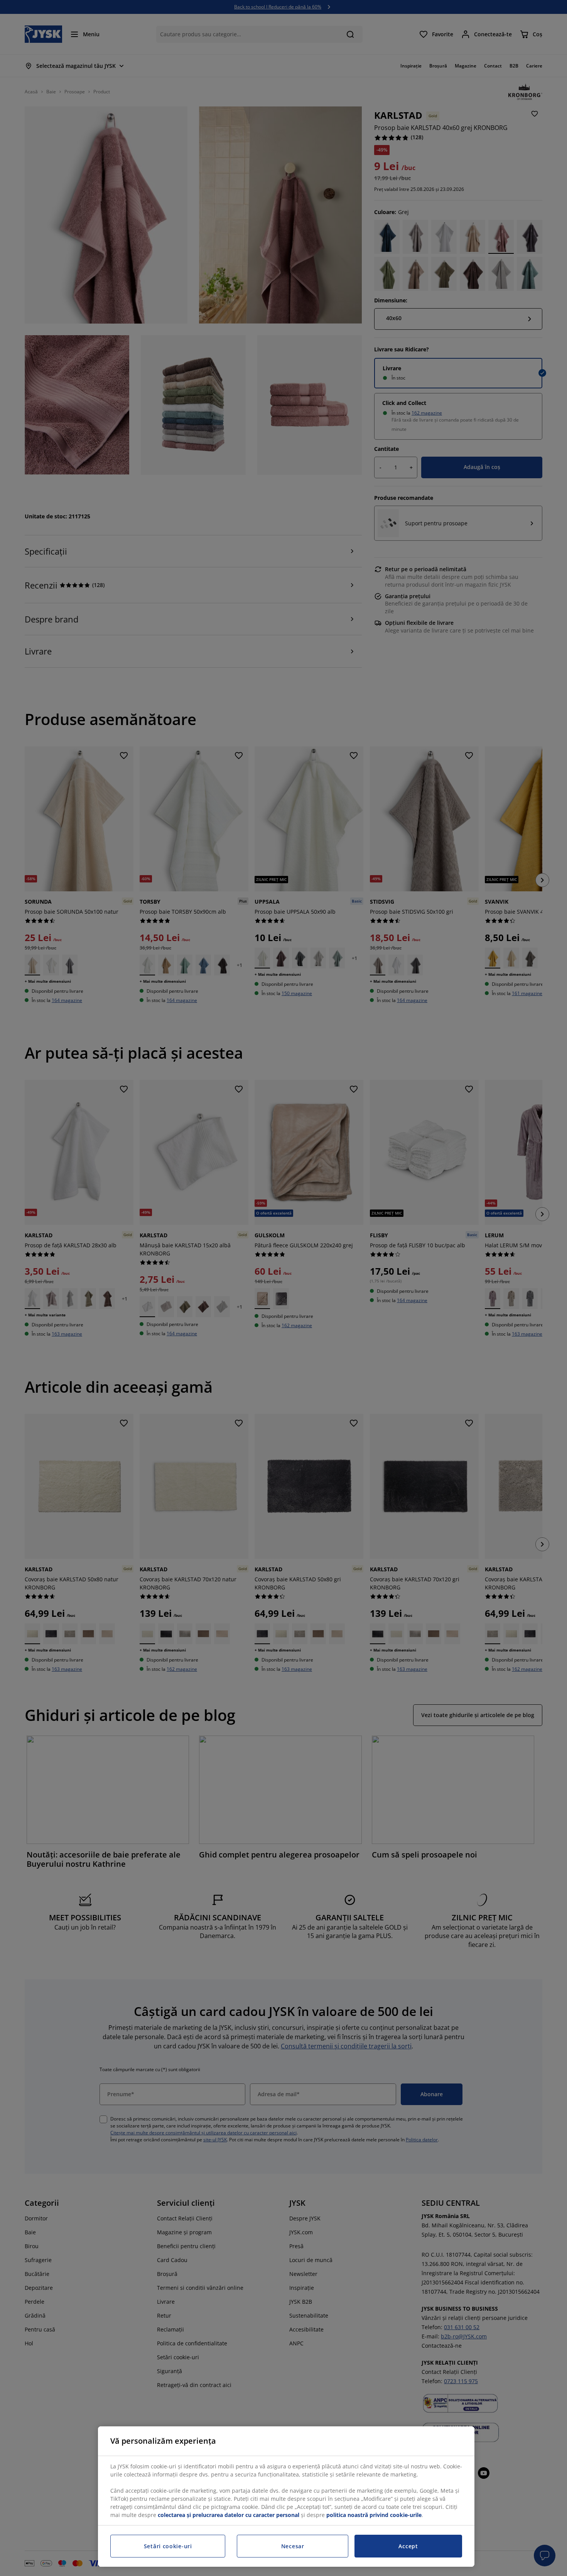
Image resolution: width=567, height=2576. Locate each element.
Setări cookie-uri (168, 2546)
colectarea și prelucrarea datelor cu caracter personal (229, 2515)
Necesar (293, 2546)
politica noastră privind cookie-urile (374, 2515)
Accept (408, 2546)
